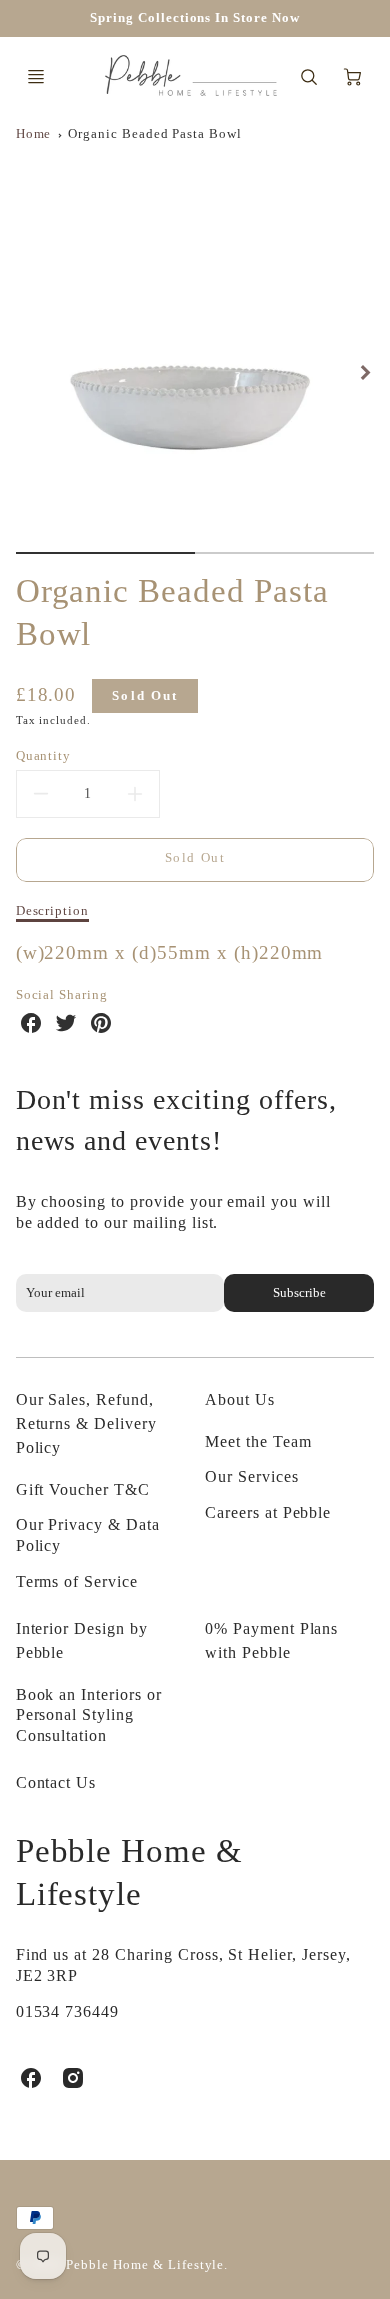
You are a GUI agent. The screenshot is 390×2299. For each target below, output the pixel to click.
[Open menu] (36, 77)
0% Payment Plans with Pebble (271, 1640)
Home (34, 134)
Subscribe (299, 1293)
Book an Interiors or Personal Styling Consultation (89, 1715)
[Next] (364, 372)
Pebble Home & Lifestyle (129, 1872)
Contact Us (56, 1782)
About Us (240, 1399)
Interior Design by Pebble (82, 1640)
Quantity (44, 755)
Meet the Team (258, 1441)
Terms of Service (77, 1581)
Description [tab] (53, 910)
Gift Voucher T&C (83, 1489)
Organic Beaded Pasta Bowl (155, 134)
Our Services (252, 1476)
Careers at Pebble (268, 1512)
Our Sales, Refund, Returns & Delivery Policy (86, 1423)
